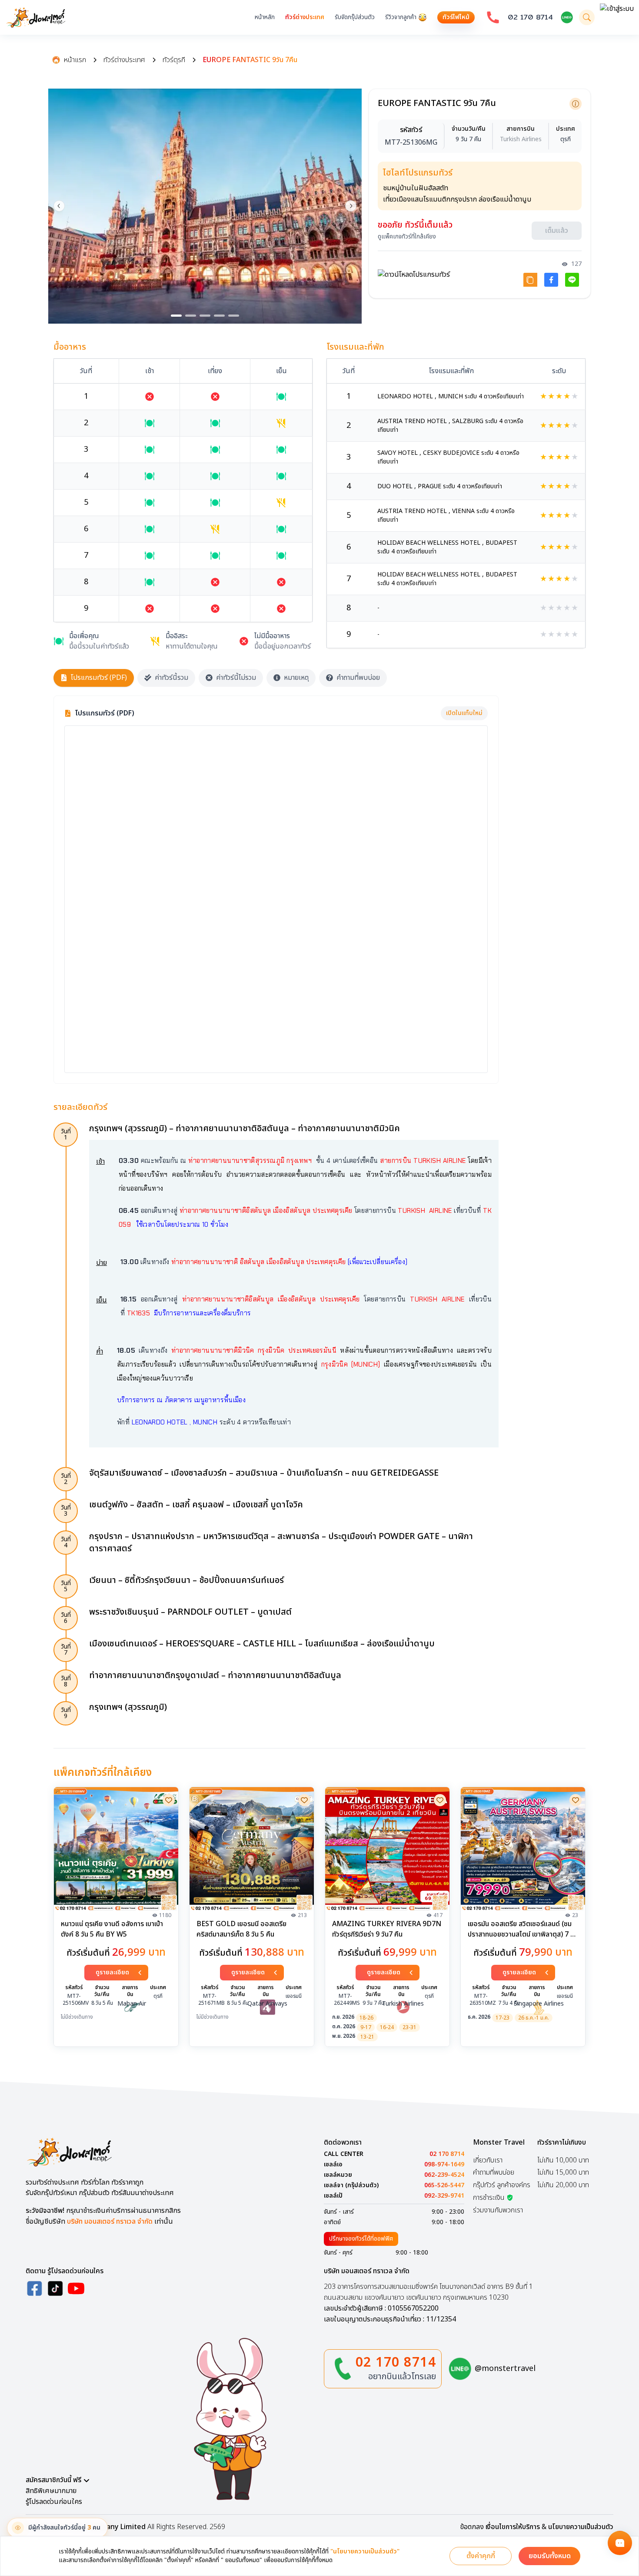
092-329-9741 (444, 2196)
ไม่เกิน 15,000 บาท (563, 2172)
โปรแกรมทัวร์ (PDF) (99, 678)
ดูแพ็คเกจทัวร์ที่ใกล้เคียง (407, 237)
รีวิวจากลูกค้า (401, 17)
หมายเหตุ (296, 678)
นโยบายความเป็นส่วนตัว (581, 2527)
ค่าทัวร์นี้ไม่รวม (236, 678)
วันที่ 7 (66, 1650)
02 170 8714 (530, 17)
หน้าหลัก (265, 17)
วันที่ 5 (66, 1586)
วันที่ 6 (66, 1618)
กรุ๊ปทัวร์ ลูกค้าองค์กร (502, 2185)
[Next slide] (351, 206)
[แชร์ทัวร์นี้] (530, 280)
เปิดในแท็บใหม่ (464, 713)
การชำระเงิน (489, 2198)
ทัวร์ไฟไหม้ (456, 17)
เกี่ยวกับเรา (488, 2160)
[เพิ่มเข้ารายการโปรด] (169, 1800)
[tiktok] (55, 2288)
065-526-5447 (444, 2185)
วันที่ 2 (66, 1479)
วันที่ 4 (66, 1542)
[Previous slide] (59, 206)
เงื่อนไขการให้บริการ (513, 2527)
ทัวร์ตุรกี (174, 60)
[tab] (176, 316)
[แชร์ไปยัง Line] (572, 280)
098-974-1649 (444, 2165)
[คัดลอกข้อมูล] (576, 104)
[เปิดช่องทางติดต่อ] (620, 2543)
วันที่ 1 (66, 1134)
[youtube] (76, 2288)
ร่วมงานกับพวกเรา (498, 2210)
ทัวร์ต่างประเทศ (305, 17)
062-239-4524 (444, 2175)
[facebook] (34, 2288)
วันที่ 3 (66, 1511)
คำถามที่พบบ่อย (358, 678)
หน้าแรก (75, 60)
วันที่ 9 (66, 1713)
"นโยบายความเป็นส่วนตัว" (365, 2552)
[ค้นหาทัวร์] (587, 17)
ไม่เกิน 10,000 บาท (563, 2160)
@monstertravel (505, 2369)
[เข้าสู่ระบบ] (617, 17)
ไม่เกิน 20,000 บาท (563, 2185)
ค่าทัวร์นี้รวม (171, 678)
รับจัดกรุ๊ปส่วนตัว (355, 17)
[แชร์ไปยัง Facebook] (551, 280)
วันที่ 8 (66, 1681)
